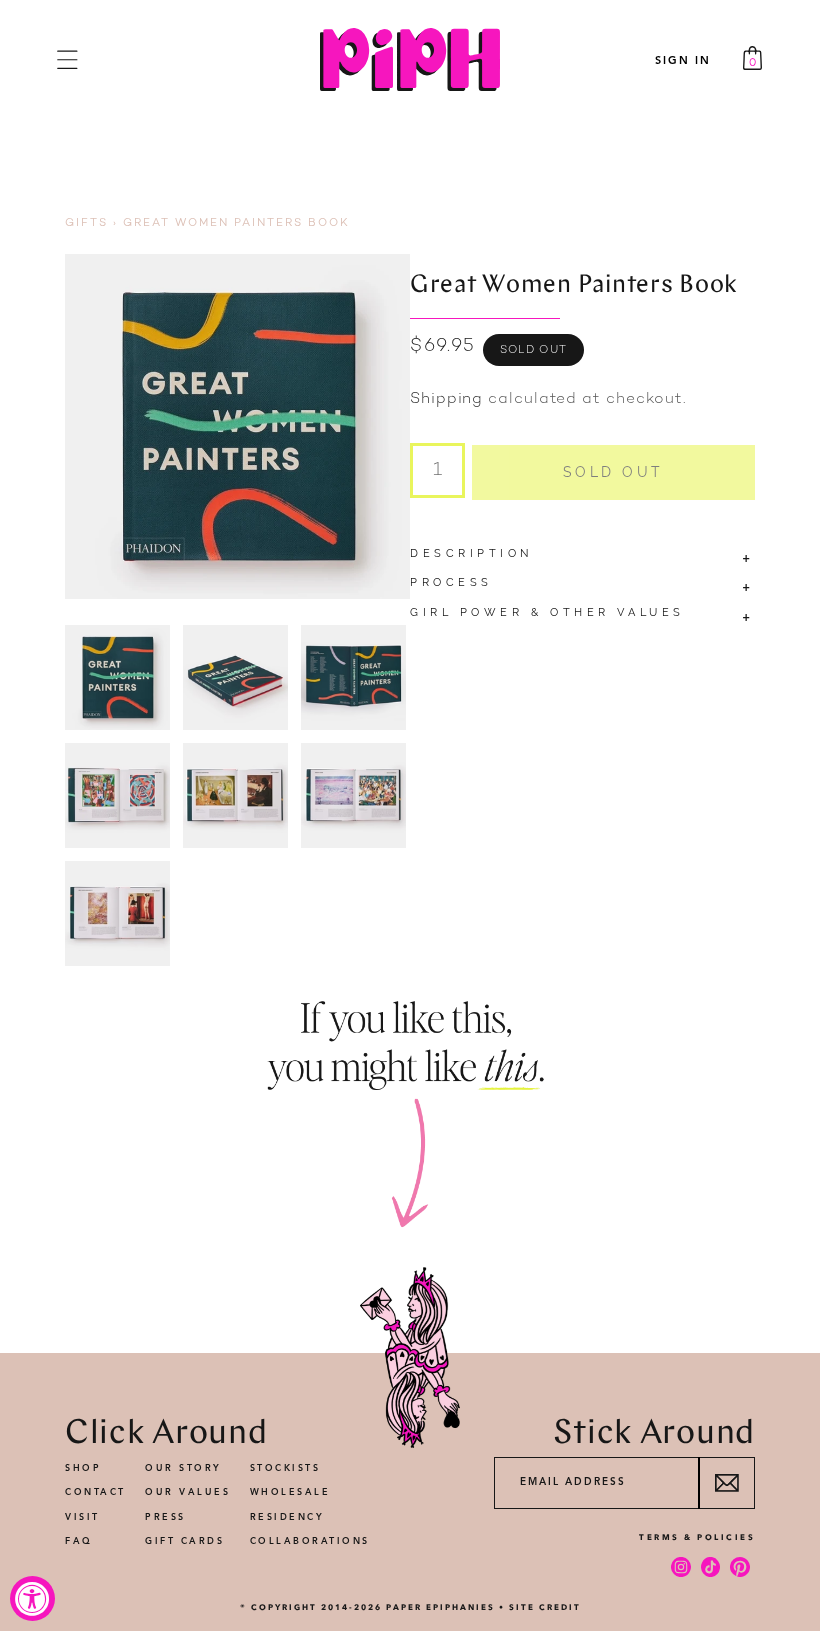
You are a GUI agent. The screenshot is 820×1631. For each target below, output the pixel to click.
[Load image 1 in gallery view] (117, 677)
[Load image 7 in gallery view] (117, 913)
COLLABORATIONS (310, 1541)
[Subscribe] (726, 1483)
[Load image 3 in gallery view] (353, 677)
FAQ (79, 1541)
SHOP (83, 1468)
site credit (545, 1607)
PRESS (165, 1517)
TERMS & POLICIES (697, 1537)
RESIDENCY (287, 1517)
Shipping (446, 399)
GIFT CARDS (184, 1541)
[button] (67, 59)
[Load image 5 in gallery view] (235, 795)
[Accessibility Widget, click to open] (32, 1598)
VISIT (82, 1517)
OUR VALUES (187, 1492)
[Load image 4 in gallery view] (117, 795)
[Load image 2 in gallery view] (235, 677)
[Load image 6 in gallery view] (353, 795)
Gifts (86, 223)
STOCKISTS (285, 1468)
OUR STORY (183, 1468)
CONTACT (95, 1492)
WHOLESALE (290, 1492)
